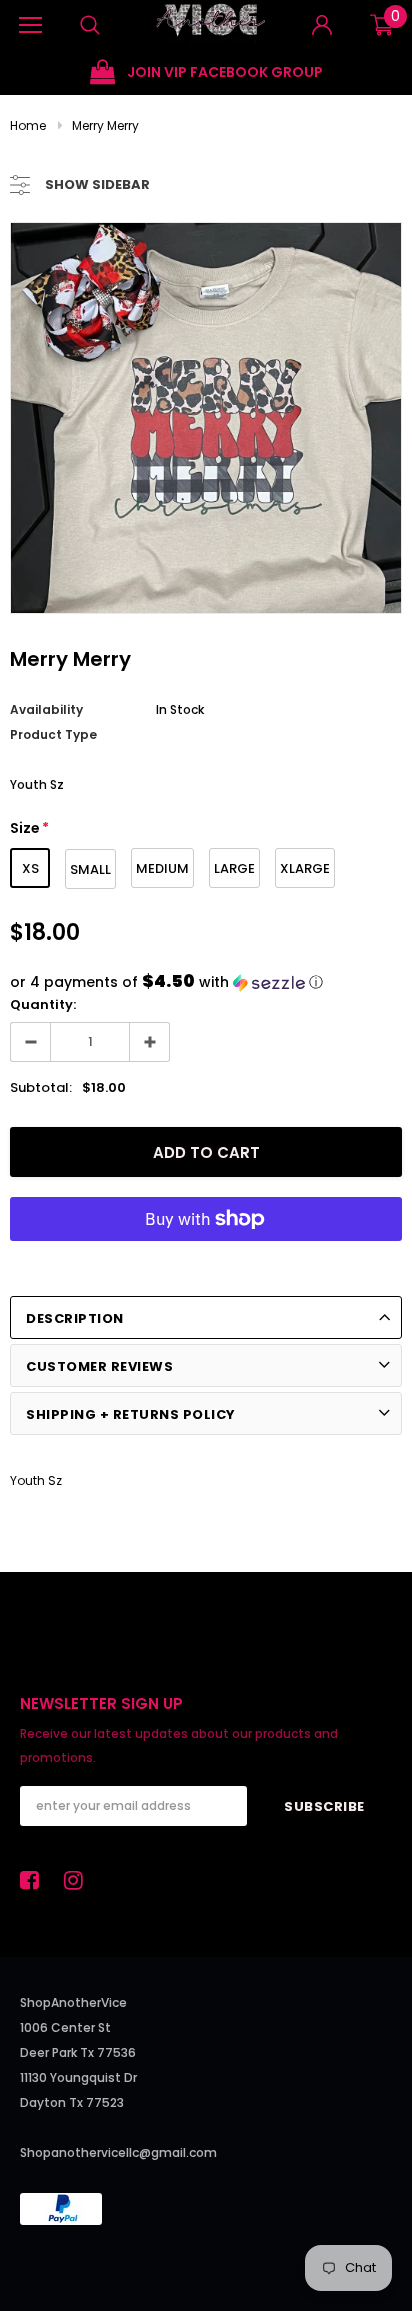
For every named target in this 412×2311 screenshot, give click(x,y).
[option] (206, 72)
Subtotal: (41, 1087)
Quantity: (43, 1004)
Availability (46, 709)
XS (30, 868)
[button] (206, 982)
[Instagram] (79, 1880)
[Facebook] (35, 1880)
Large (234, 868)
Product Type (53, 734)
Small (90, 869)
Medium (162, 868)
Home (28, 125)
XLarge (305, 868)
